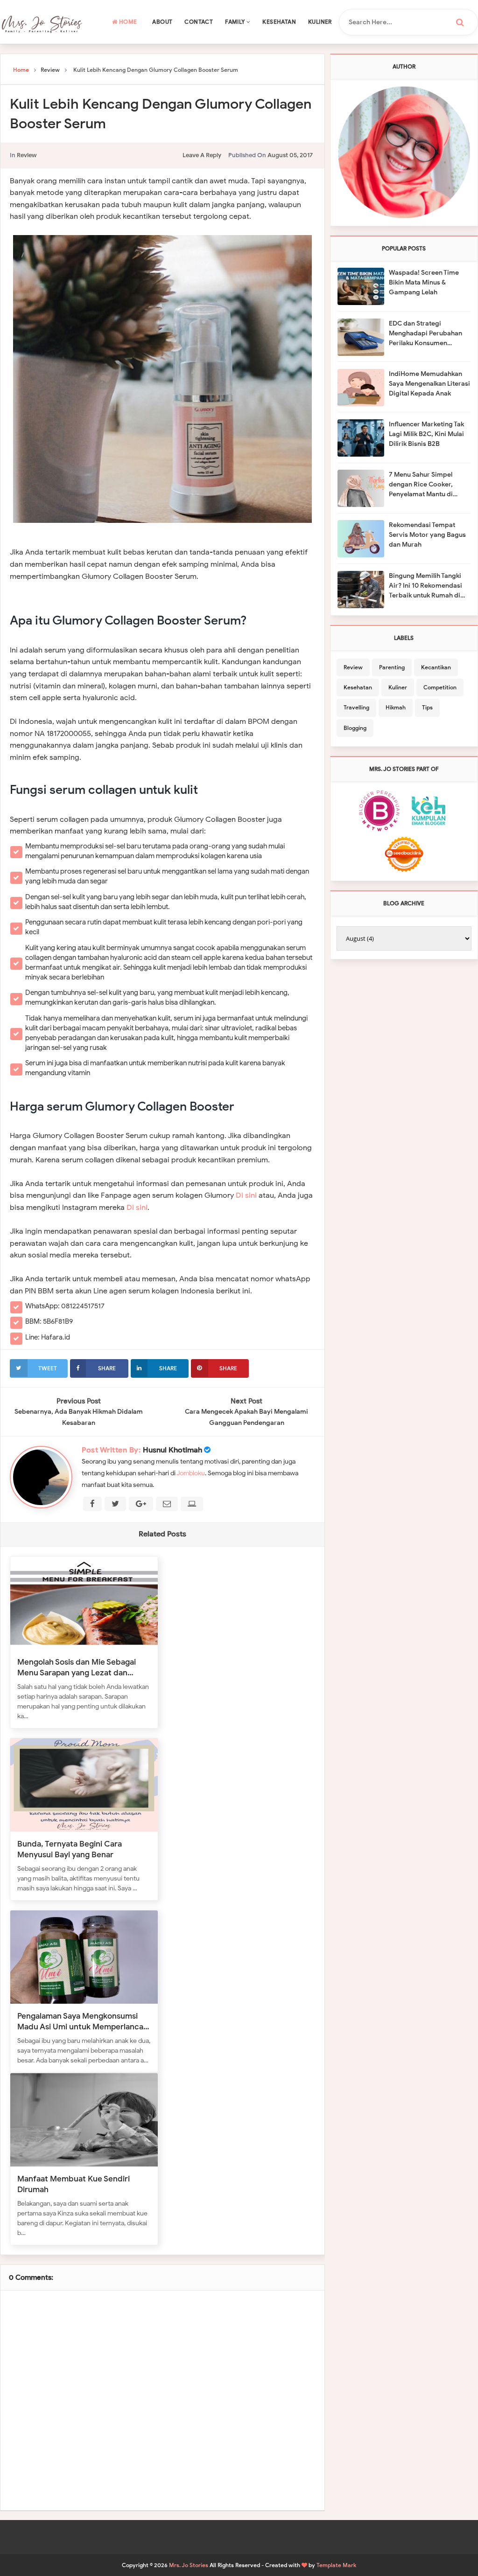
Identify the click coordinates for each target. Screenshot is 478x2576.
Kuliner (320, 22)
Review (27, 155)
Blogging (355, 728)
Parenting (392, 667)
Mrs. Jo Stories (189, 2565)
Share (107, 1368)
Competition (440, 687)
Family (236, 22)
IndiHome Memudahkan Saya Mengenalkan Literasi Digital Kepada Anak (429, 384)
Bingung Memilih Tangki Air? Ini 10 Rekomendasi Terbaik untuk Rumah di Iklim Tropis (425, 586)
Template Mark (336, 2565)
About (162, 22)
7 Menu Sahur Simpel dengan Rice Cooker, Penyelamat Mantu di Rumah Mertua (421, 485)
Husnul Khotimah (172, 1450)
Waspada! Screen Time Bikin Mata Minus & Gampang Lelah (424, 282)
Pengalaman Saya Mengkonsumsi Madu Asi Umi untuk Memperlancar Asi (82, 2021)
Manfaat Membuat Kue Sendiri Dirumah (74, 2184)
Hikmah (396, 707)
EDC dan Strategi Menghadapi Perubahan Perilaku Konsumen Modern (425, 334)
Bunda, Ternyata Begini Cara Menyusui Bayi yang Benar (70, 1849)
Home (127, 22)
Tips (427, 707)
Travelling (356, 707)
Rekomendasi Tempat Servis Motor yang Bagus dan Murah (427, 535)
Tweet (48, 1368)
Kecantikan (436, 667)
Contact (199, 22)
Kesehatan (279, 22)
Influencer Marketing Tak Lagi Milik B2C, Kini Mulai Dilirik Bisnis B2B (426, 434)
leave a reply (202, 155)
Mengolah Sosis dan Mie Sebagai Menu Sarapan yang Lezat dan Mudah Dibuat (77, 1667)
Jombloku (191, 1473)
